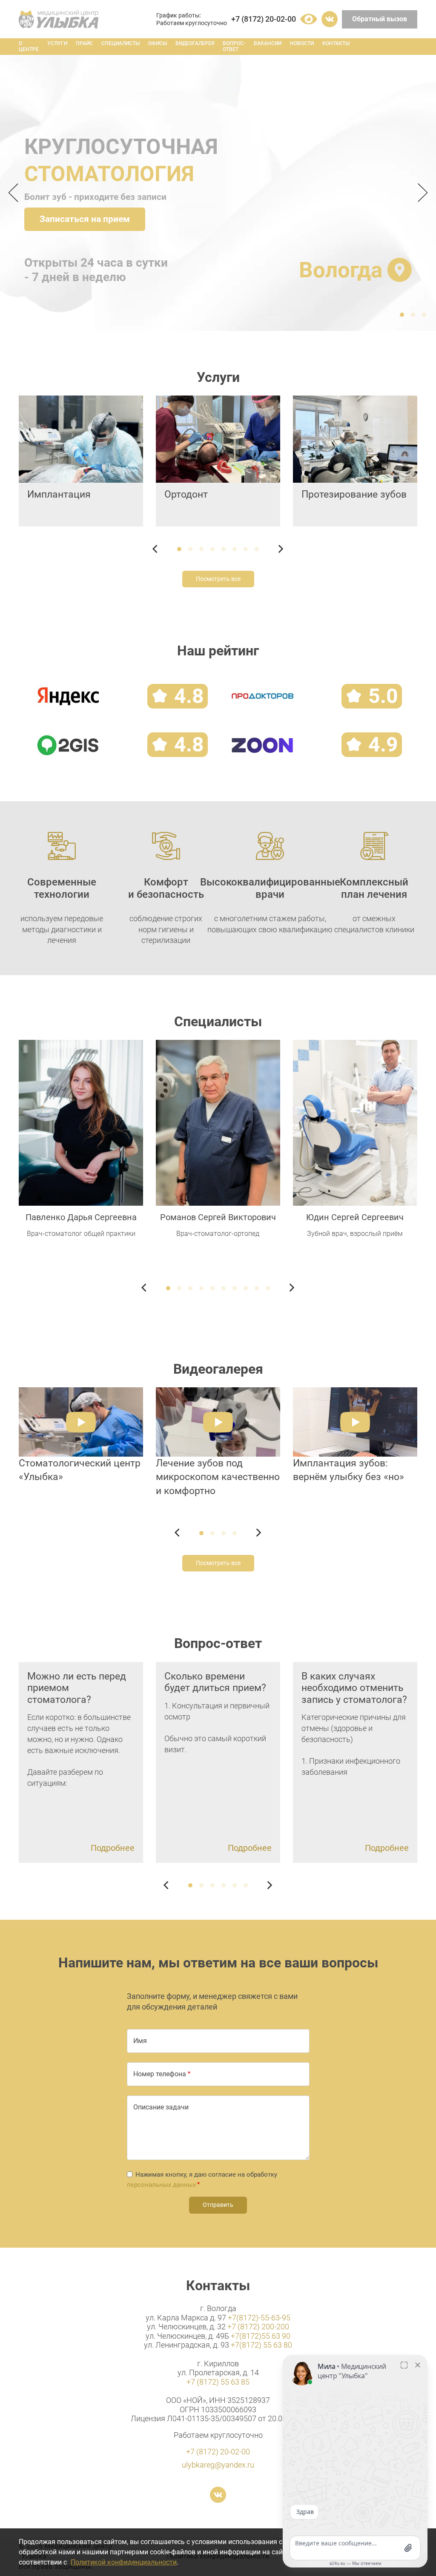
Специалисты (120, 43)
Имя (140, 2041)
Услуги (57, 43)
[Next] (420, 193)
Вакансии (268, 43)
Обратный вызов (380, 19)
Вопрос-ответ (234, 46)
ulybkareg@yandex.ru (218, 2465)
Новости (302, 43)
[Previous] (16, 193)
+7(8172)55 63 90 (261, 2336)
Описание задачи (161, 2107)
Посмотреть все (218, 579)
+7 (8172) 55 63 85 (218, 2382)
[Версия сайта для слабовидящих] (309, 19)
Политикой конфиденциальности (124, 2562)
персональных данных (161, 2185)
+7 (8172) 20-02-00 (264, 19)
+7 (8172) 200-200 (258, 2327)
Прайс (84, 43)
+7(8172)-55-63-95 (259, 2318)
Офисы (158, 43)
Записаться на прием (85, 219)
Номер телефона (160, 2074)
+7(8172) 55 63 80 (261, 2345)
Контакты (336, 43)
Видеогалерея (195, 43)
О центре (29, 46)
